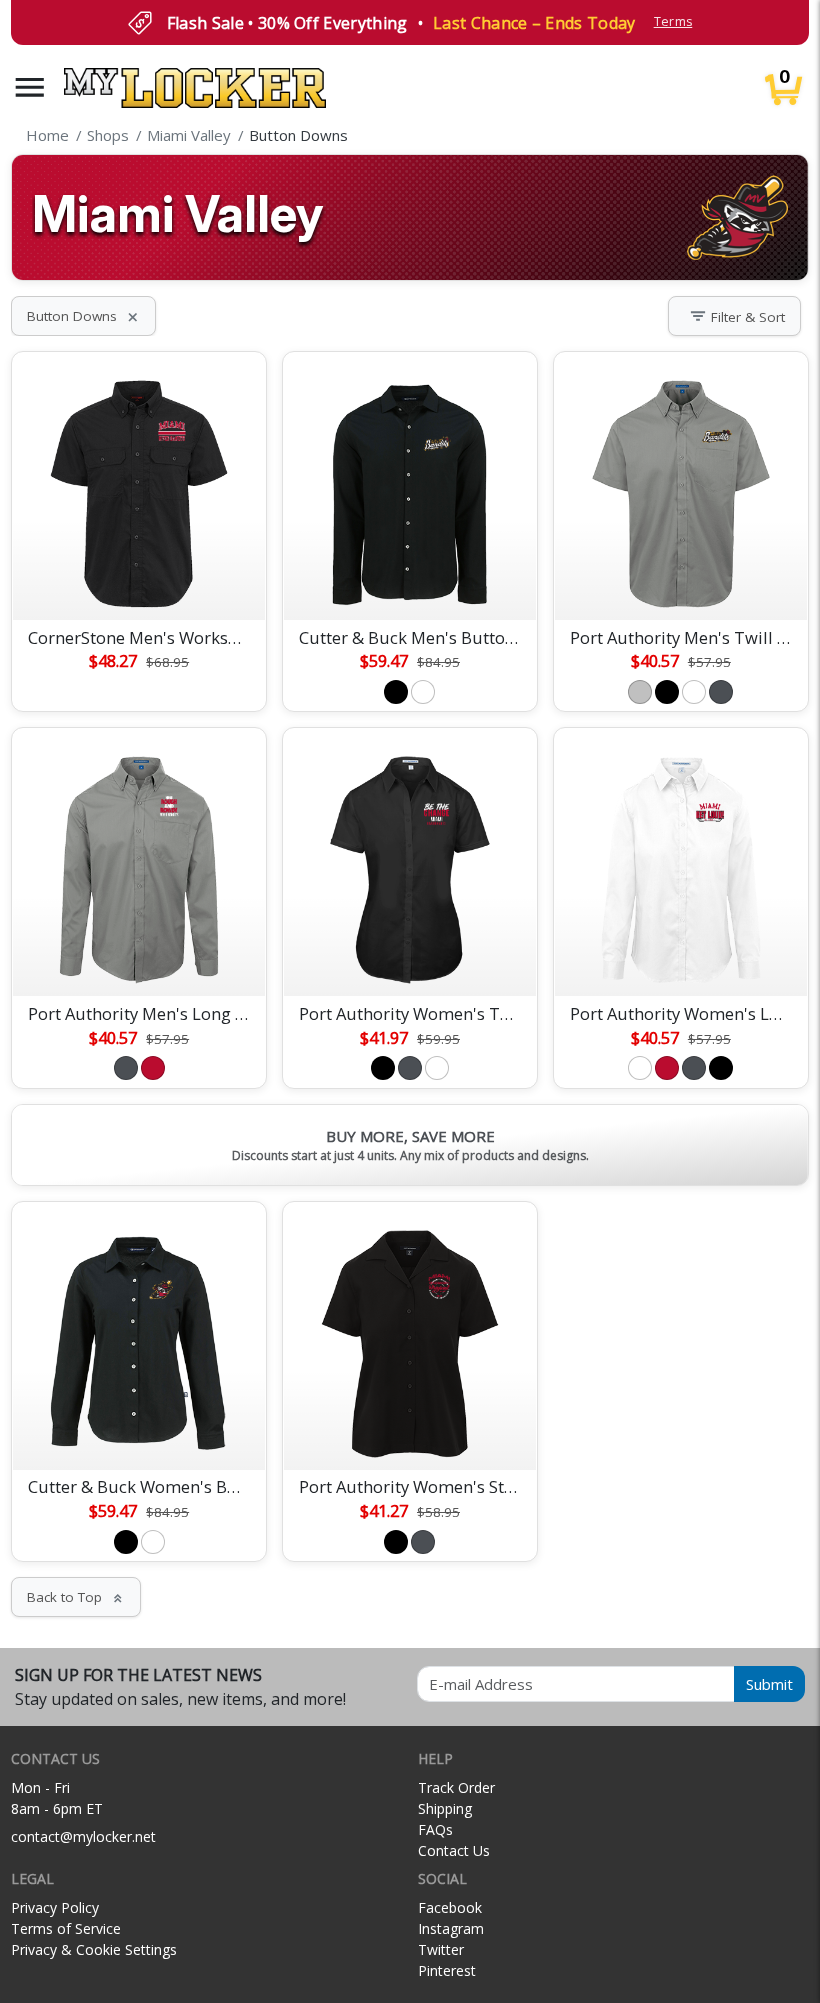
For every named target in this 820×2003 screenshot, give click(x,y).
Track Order (456, 1787)
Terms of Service (66, 1928)
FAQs (435, 1829)
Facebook (450, 1907)
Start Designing (139, 581)
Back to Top (76, 1597)
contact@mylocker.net (83, 1836)
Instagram (451, 1928)
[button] (30, 87)
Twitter (441, 1949)
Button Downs (83, 316)
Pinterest (447, 1970)
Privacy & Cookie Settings (94, 1949)
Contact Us (454, 1850)
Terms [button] (673, 21)
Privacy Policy (55, 1907)
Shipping (445, 1808)
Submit (769, 1684)
